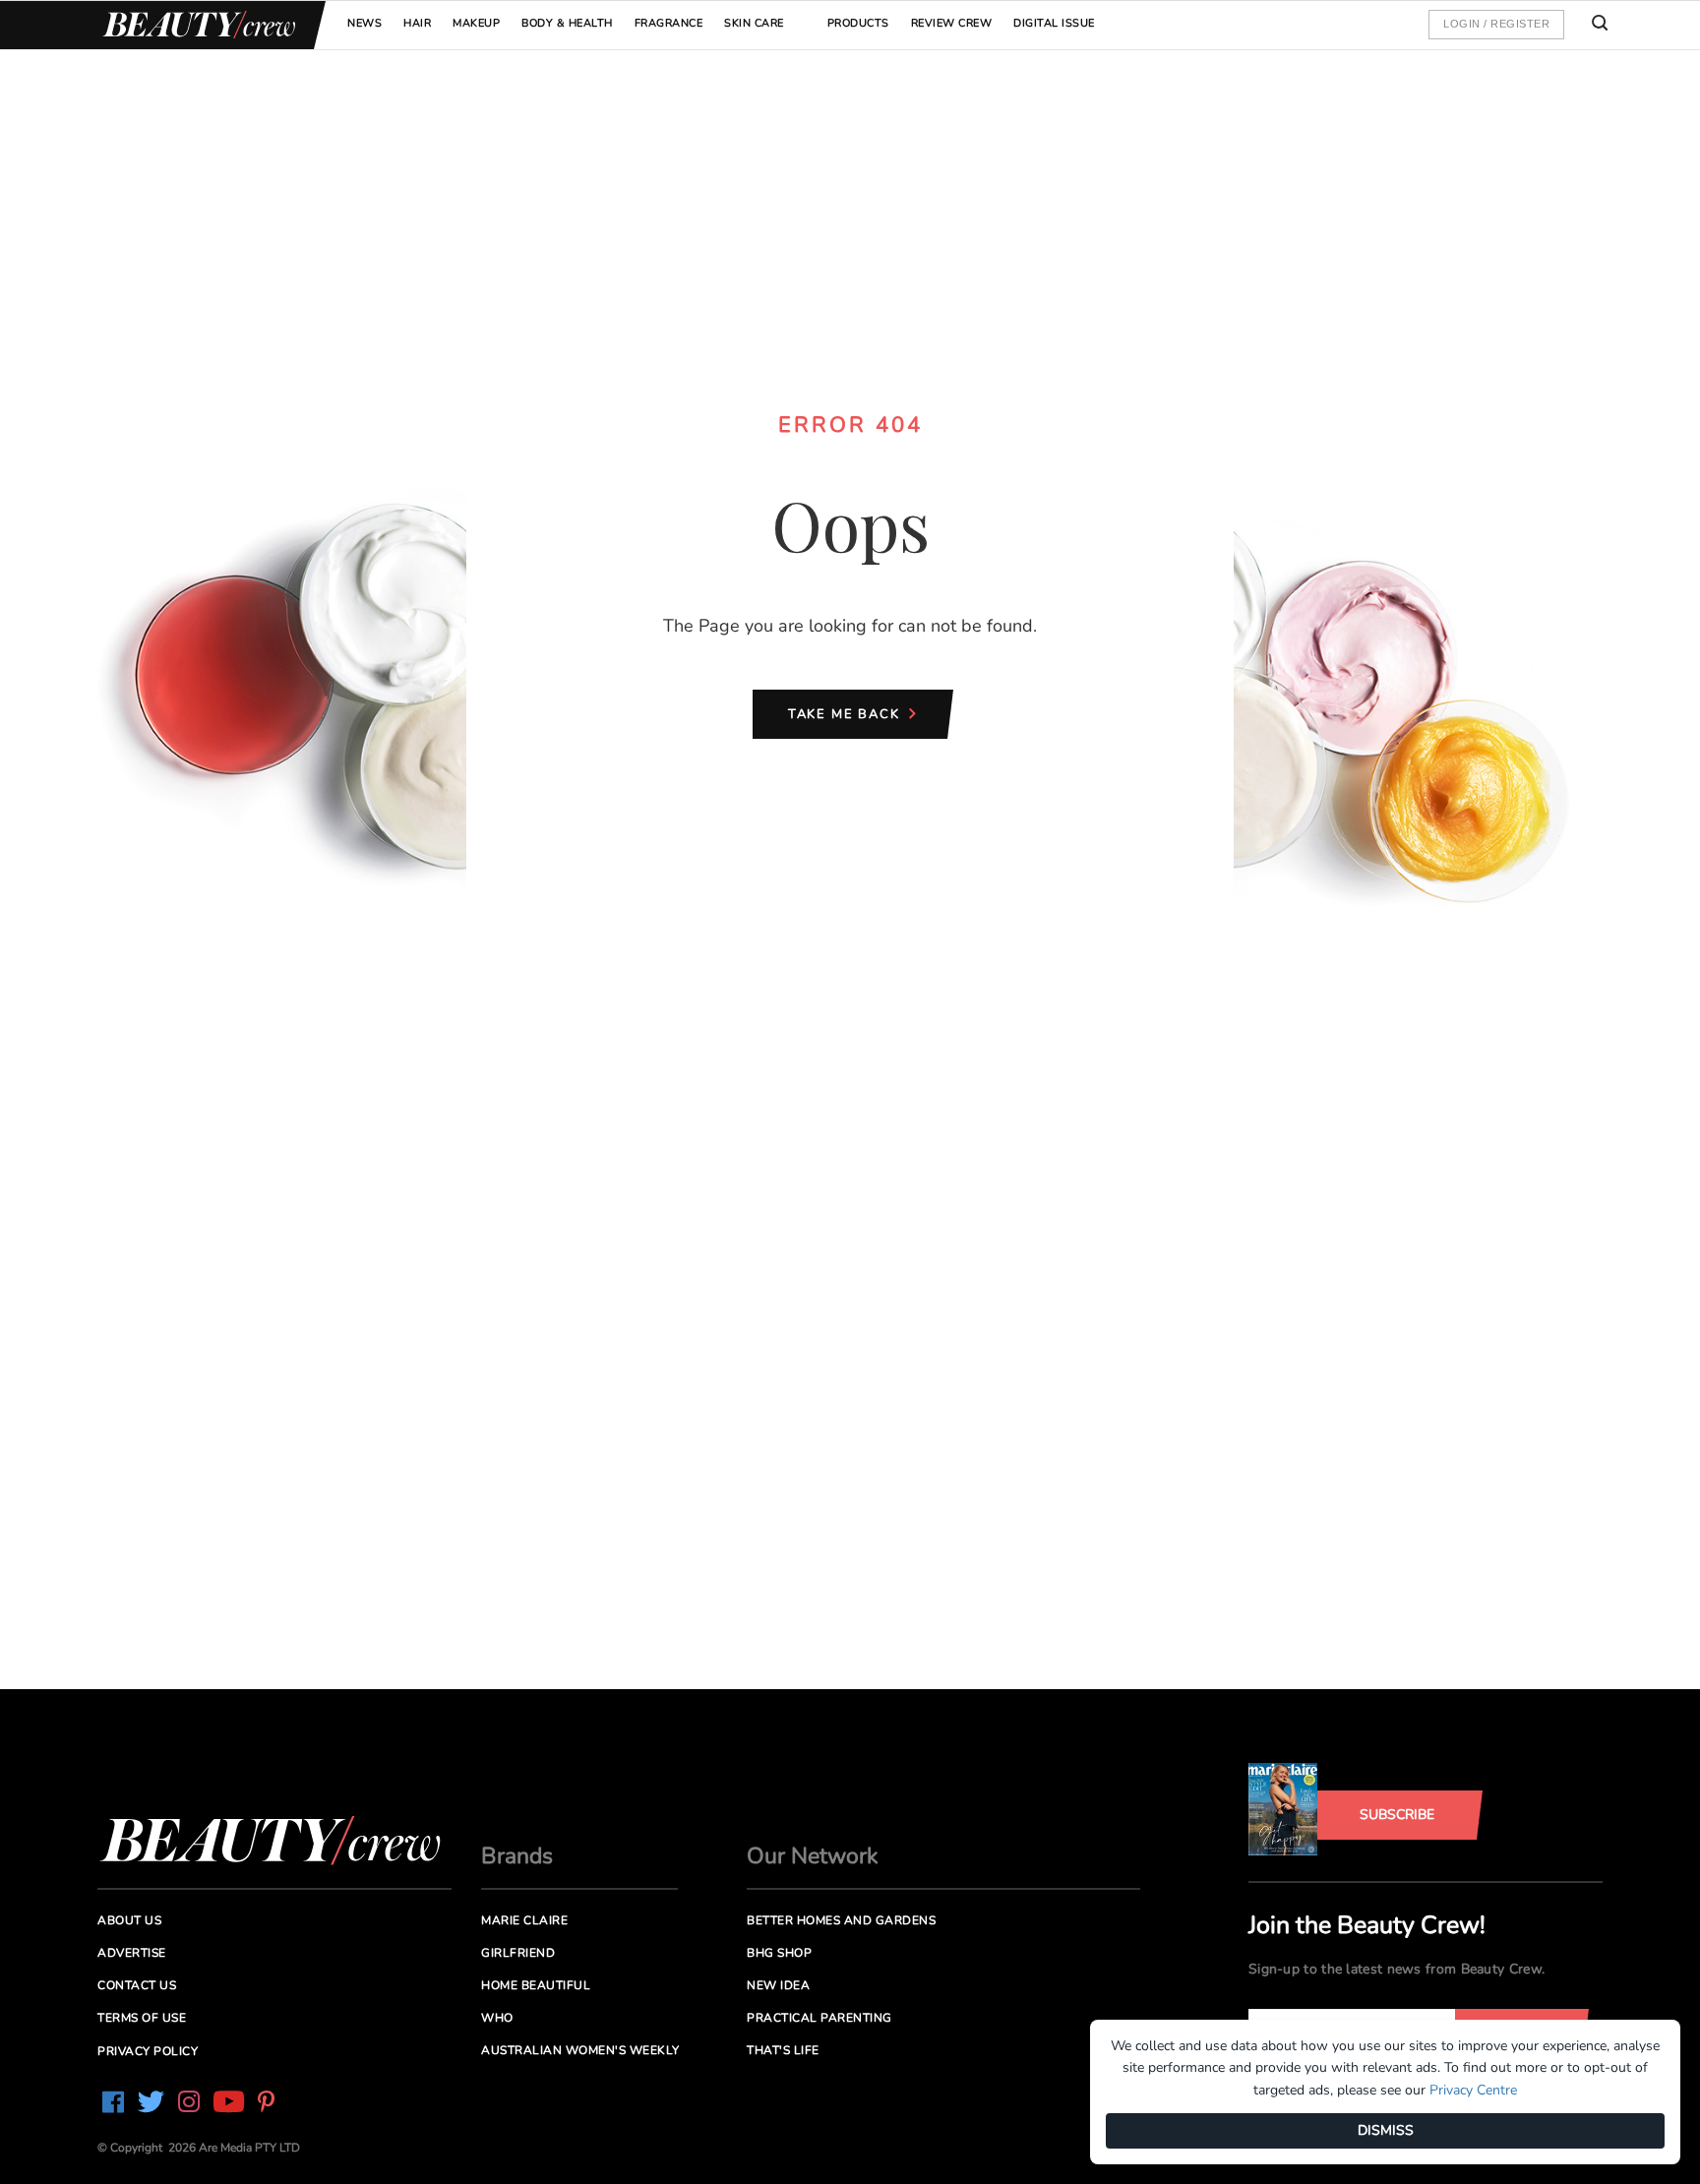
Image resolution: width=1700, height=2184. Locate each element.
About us (129, 1920)
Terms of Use (142, 2018)
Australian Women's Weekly (580, 2050)
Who (497, 2018)
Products (858, 23)
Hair (417, 23)
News (364, 23)
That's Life (783, 2050)
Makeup (476, 23)
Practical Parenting (820, 2018)
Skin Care (754, 23)
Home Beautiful (536, 1985)
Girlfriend (518, 1953)
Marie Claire (524, 1920)
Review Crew (952, 23)
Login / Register (1496, 24)
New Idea (778, 1985)
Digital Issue (1054, 23)
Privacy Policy (148, 2051)
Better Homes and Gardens (841, 1920)
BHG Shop (779, 1953)
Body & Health (567, 23)
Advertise (132, 1953)
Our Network (813, 1856)
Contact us (137, 1985)
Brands (517, 1856)
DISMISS (1386, 2130)
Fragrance (669, 23)
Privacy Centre (1473, 2090)
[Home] (196, 25)
